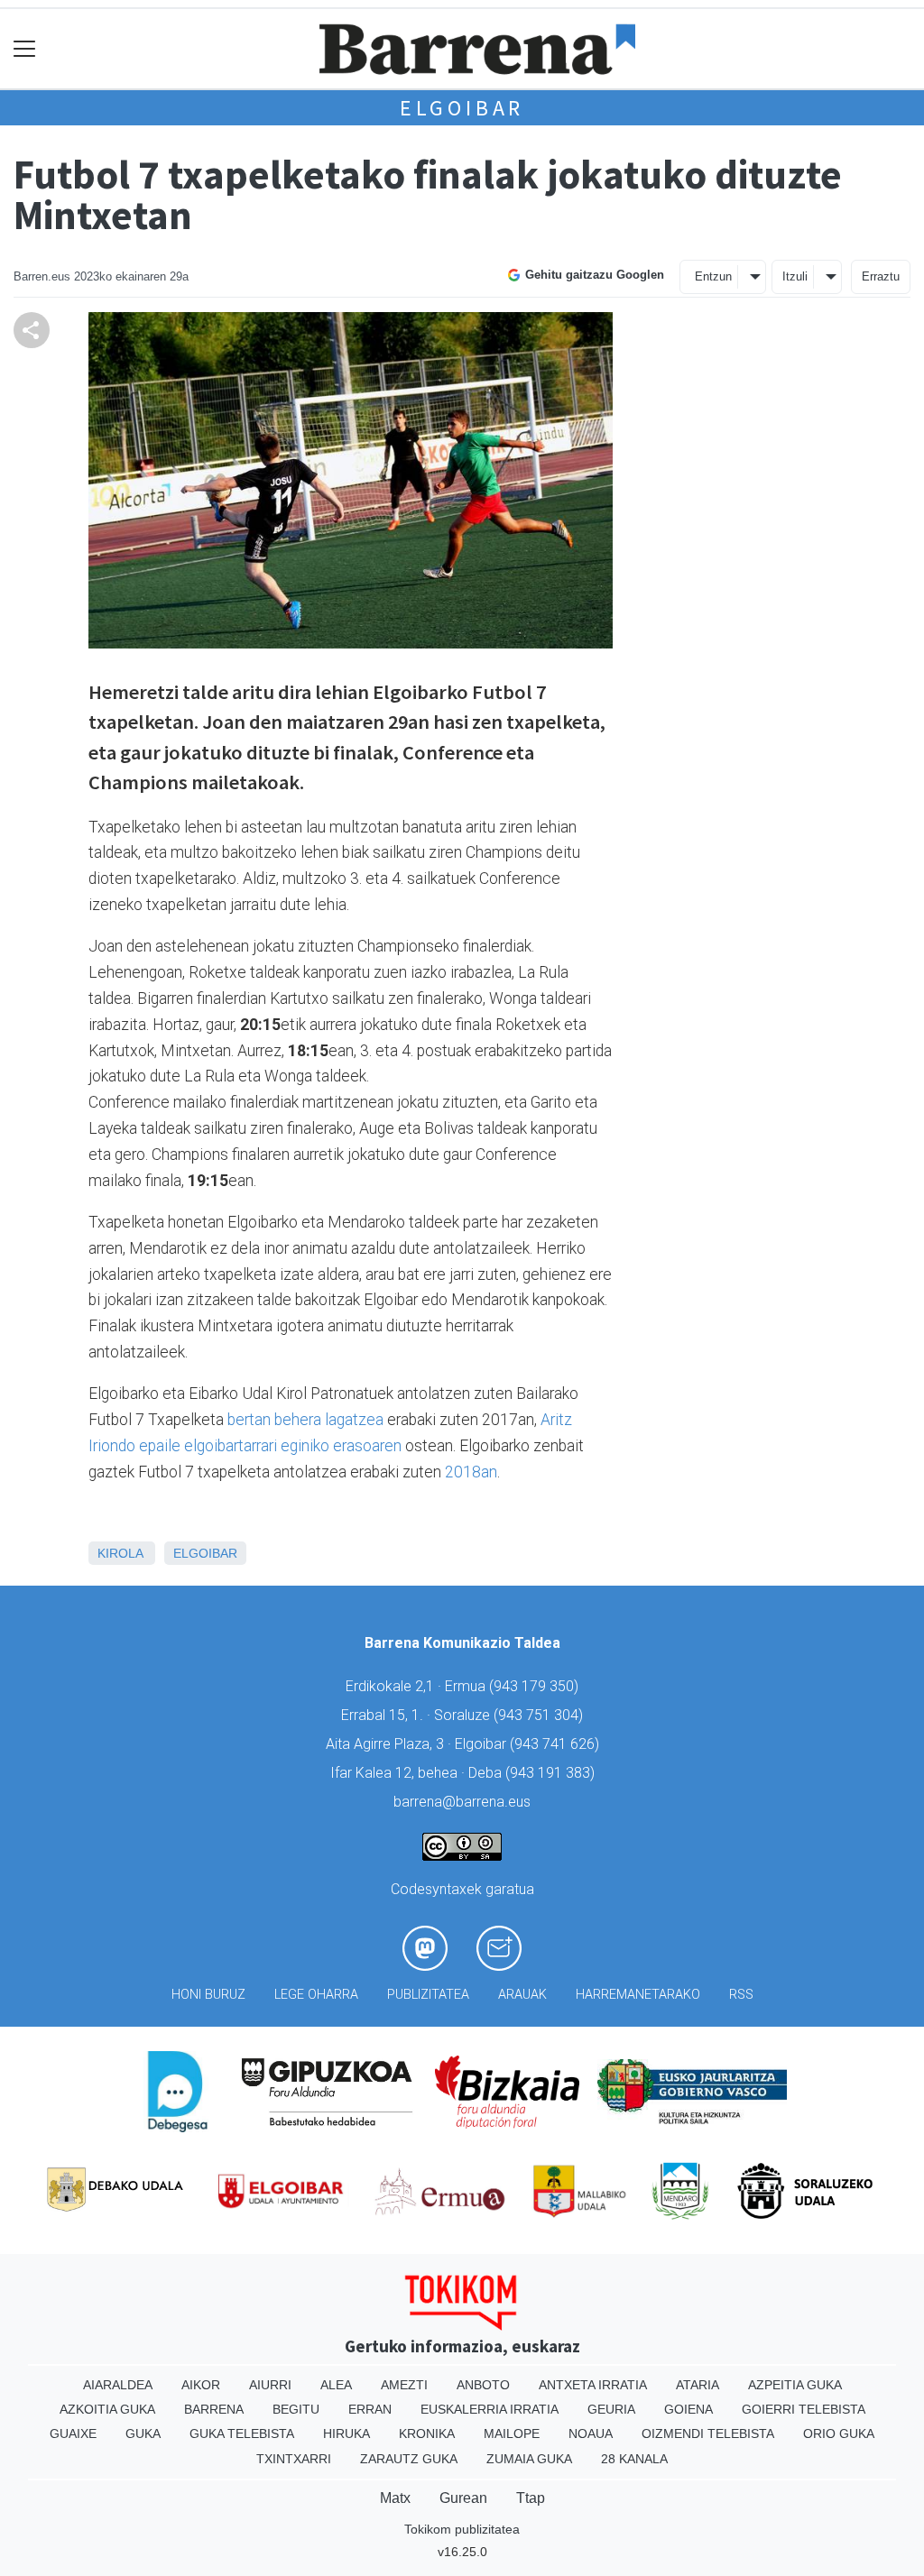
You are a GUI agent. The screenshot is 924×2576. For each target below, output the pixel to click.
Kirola (120, 1553)
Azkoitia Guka (107, 2409)
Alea (336, 2385)
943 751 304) (541, 1715)
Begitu (296, 2409)
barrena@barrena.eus (462, 1802)
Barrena (214, 2409)
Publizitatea (428, 1995)
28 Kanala (634, 2459)
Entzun (713, 276)
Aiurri (270, 2385)
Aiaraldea (118, 2385)
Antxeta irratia (593, 2385)
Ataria (698, 2385)
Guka (143, 2433)
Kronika (427, 2433)
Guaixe (73, 2433)
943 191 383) (552, 1773)
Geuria (611, 2409)
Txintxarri (294, 2459)
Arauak (522, 1995)
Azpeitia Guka (795, 2385)
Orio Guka (839, 2433)
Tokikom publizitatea (462, 2529)
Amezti (404, 2385)
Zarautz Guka (409, 2459)
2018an (471, 1472)
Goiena (688, 2409)
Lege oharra (316, 1995)
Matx (395, 2498)
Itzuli (795, 276)
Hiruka (346, 2433)
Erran (370, 2409)
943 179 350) (536, 1686)
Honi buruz (208, 1995)
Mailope (512, 2433)
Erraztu (881, 276)
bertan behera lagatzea (305, 1420)
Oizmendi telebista (708, 2433)
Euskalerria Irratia (490, 2409)
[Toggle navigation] (25, 49)
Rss (741, 1995)
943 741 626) (557, 1744)
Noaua (591, 2433)
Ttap (531, 2498)
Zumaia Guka (529, 2459)
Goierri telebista (804, 2409)
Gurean (463, 2498)
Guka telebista (242, 2433)
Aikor (201, 2385)
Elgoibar (462, 108)
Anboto (483, 2385)
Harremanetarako (638, 1995)
